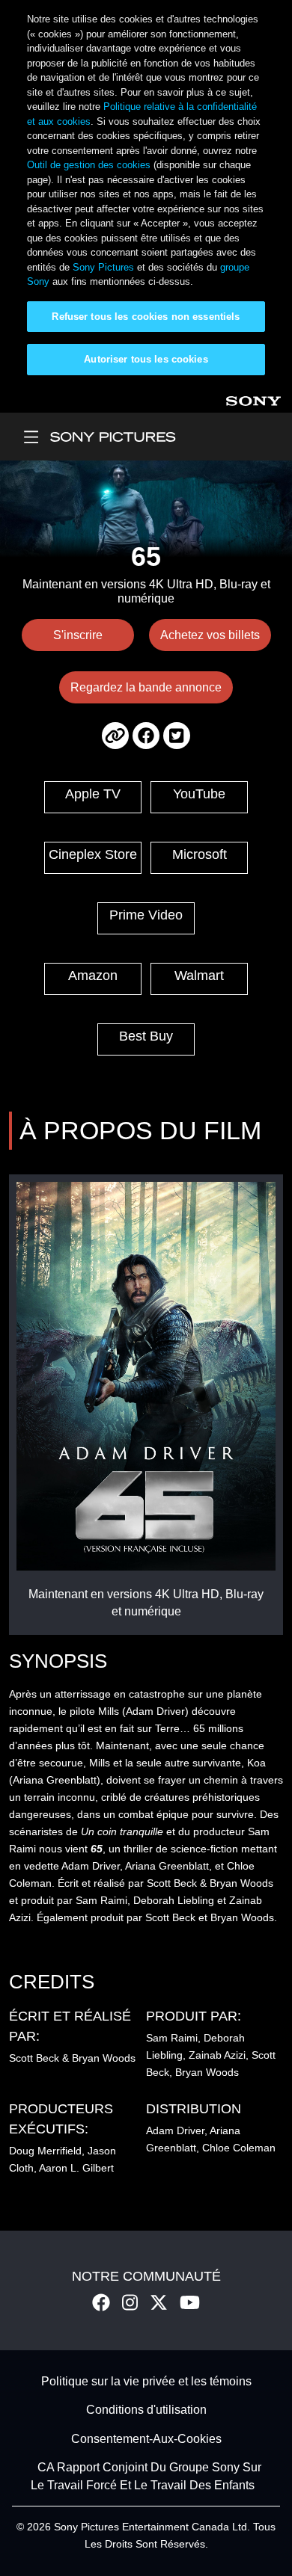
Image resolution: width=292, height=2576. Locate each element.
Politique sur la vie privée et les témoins (146, 2381)
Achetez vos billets (210, 635)
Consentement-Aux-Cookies (146, 2439)
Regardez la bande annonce (146, 687)
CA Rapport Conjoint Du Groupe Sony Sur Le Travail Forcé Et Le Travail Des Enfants (146, 2477)
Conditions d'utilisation (146, 2410)
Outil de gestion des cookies (89, 165)
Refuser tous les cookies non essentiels (146, 317)
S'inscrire (78, 635)
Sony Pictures (103, 267)
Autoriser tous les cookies (146, 359)
